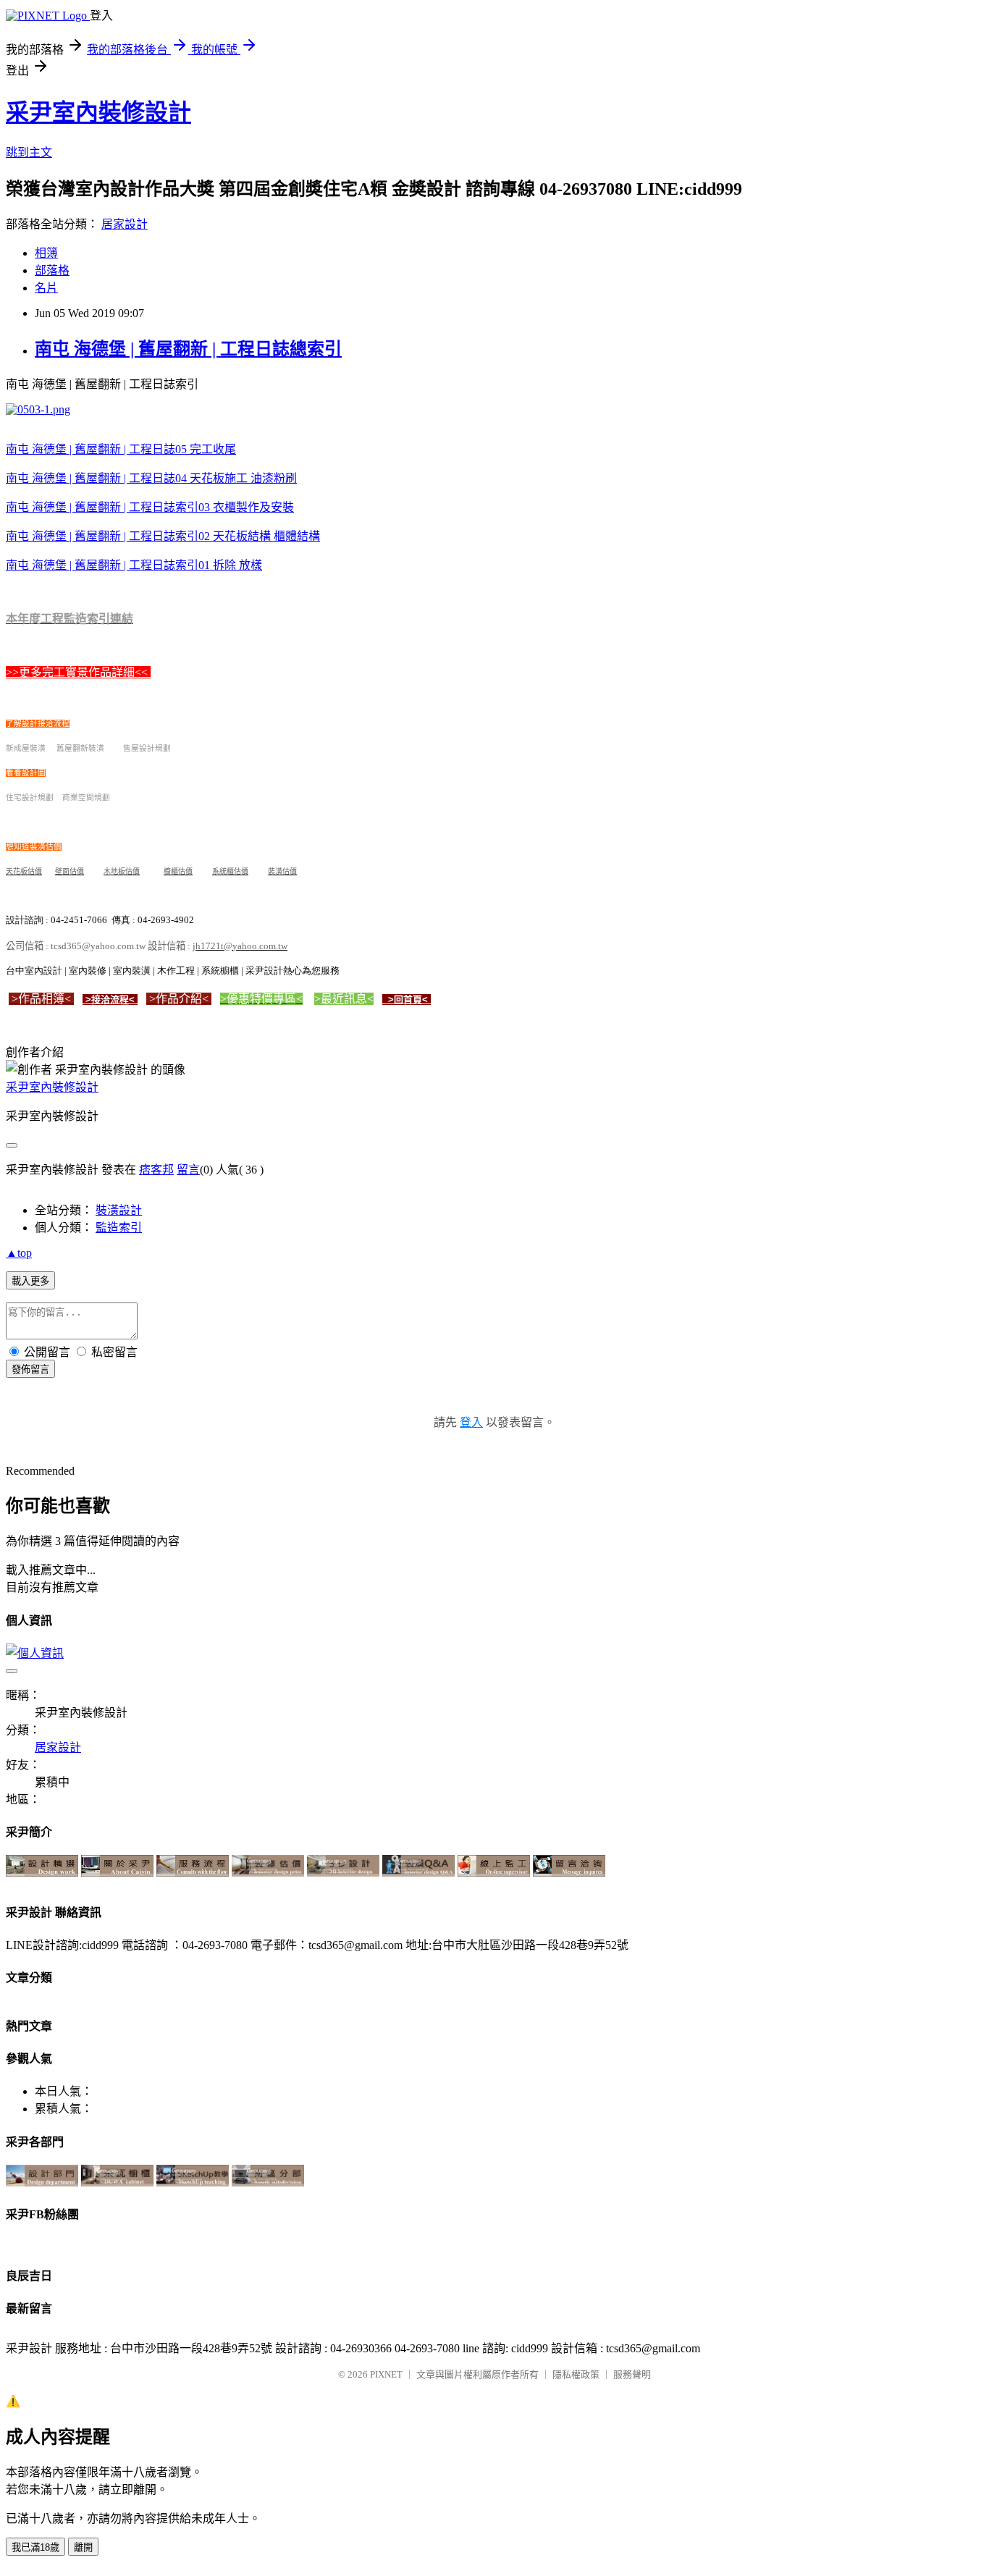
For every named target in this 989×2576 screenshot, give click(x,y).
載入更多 (30, 1281)
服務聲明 (632, 2374)
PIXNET (386, 2374)
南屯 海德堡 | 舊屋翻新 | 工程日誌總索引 (188, 349)
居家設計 (125, 224)
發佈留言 (30, 1369)
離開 (83, 2547)
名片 (46, 288)
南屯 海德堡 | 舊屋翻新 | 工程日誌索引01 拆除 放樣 (134, 565)
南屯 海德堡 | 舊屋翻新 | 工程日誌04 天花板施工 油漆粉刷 (151, 478)
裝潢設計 (119, 1210)
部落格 (52, 270)
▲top (19, 1253)
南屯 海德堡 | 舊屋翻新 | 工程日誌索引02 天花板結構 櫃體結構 (163, 536)
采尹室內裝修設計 (98, 112)
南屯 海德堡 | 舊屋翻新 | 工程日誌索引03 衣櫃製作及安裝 (150, 507)
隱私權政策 (576, 2374)
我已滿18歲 (35, 2547)
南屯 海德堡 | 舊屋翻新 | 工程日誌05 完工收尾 (121, 449)
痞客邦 (156, 1170)
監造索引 (119, 1228)
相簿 (46, 253)
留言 (188, 1170)
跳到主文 (29, 152)
